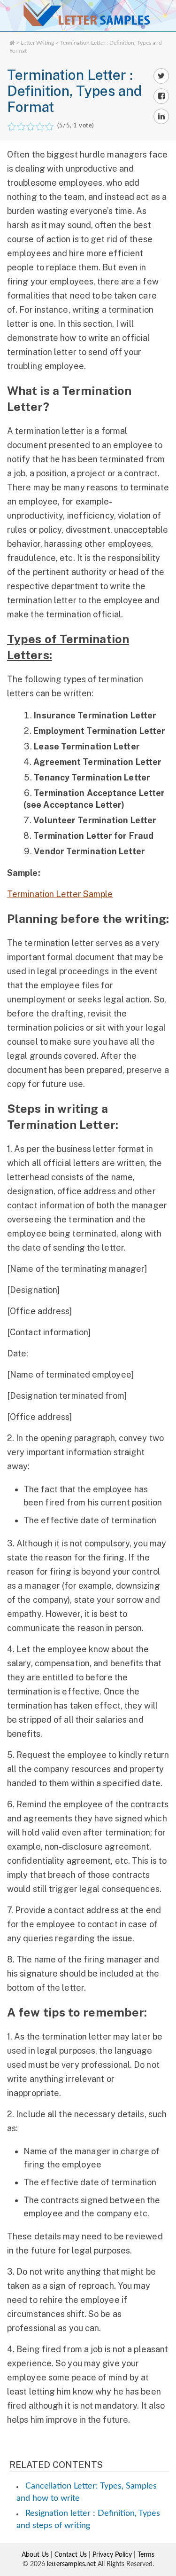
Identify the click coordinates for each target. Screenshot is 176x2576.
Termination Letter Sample (60, 894)
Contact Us (71, 2555)
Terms (146, 2555)
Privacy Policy (112, 2555)
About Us (35, 2555)
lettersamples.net (71, 2564)
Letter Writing (37, 43)
